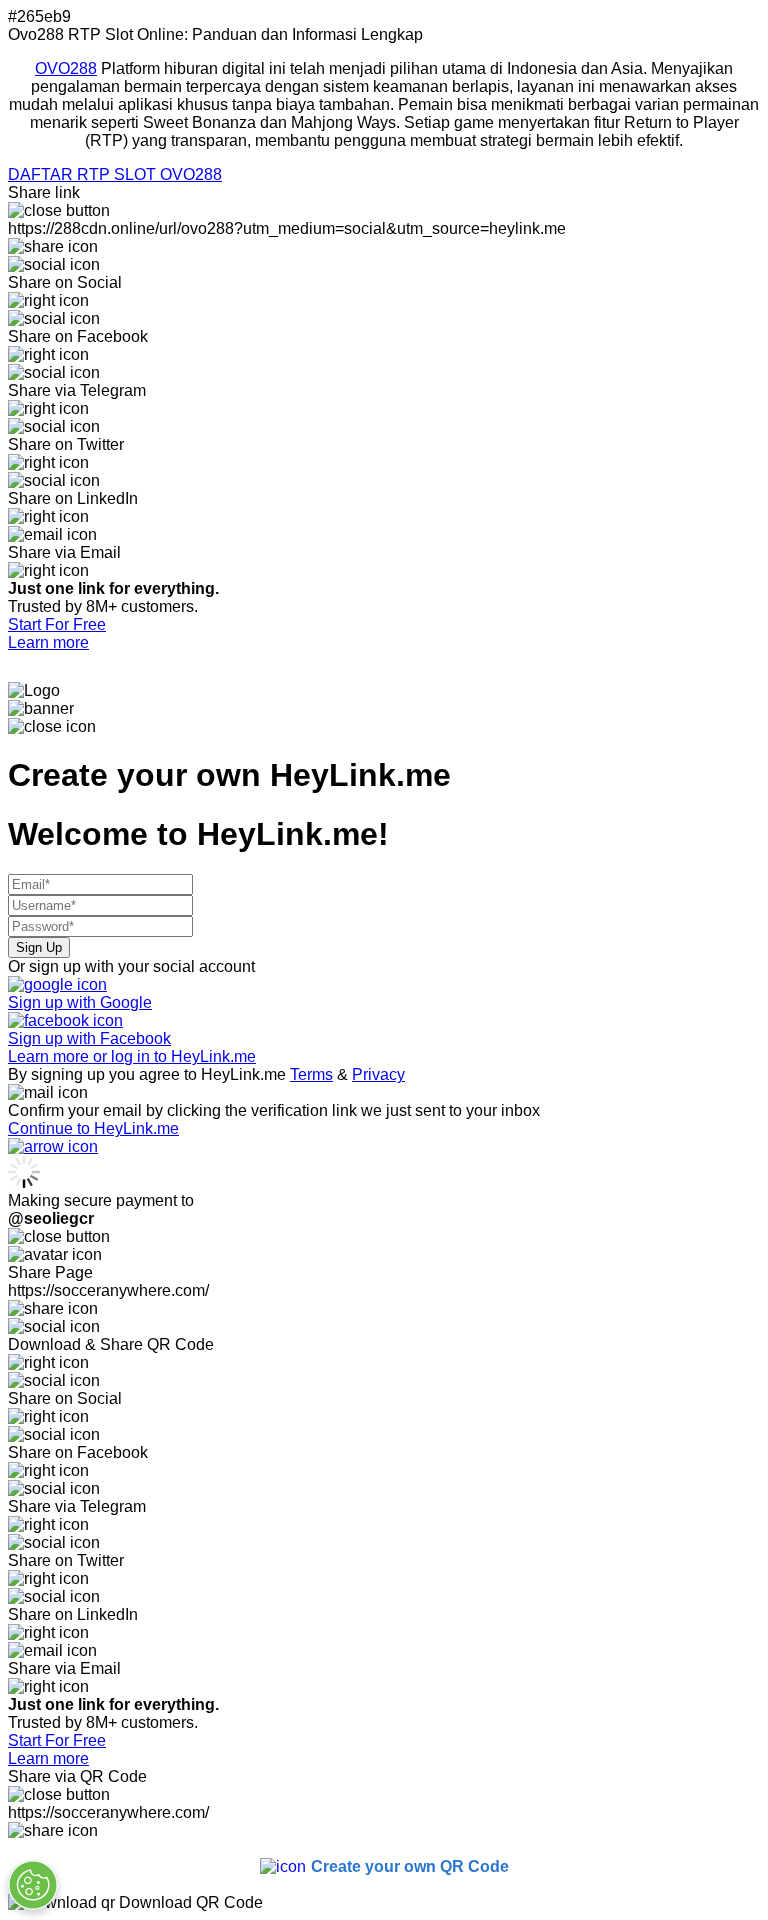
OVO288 (66, 68)
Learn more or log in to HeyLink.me (132, 1056)
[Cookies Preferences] (33, 1885)
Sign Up (39, 947)
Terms (311, 1074)
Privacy (378, 1074)
